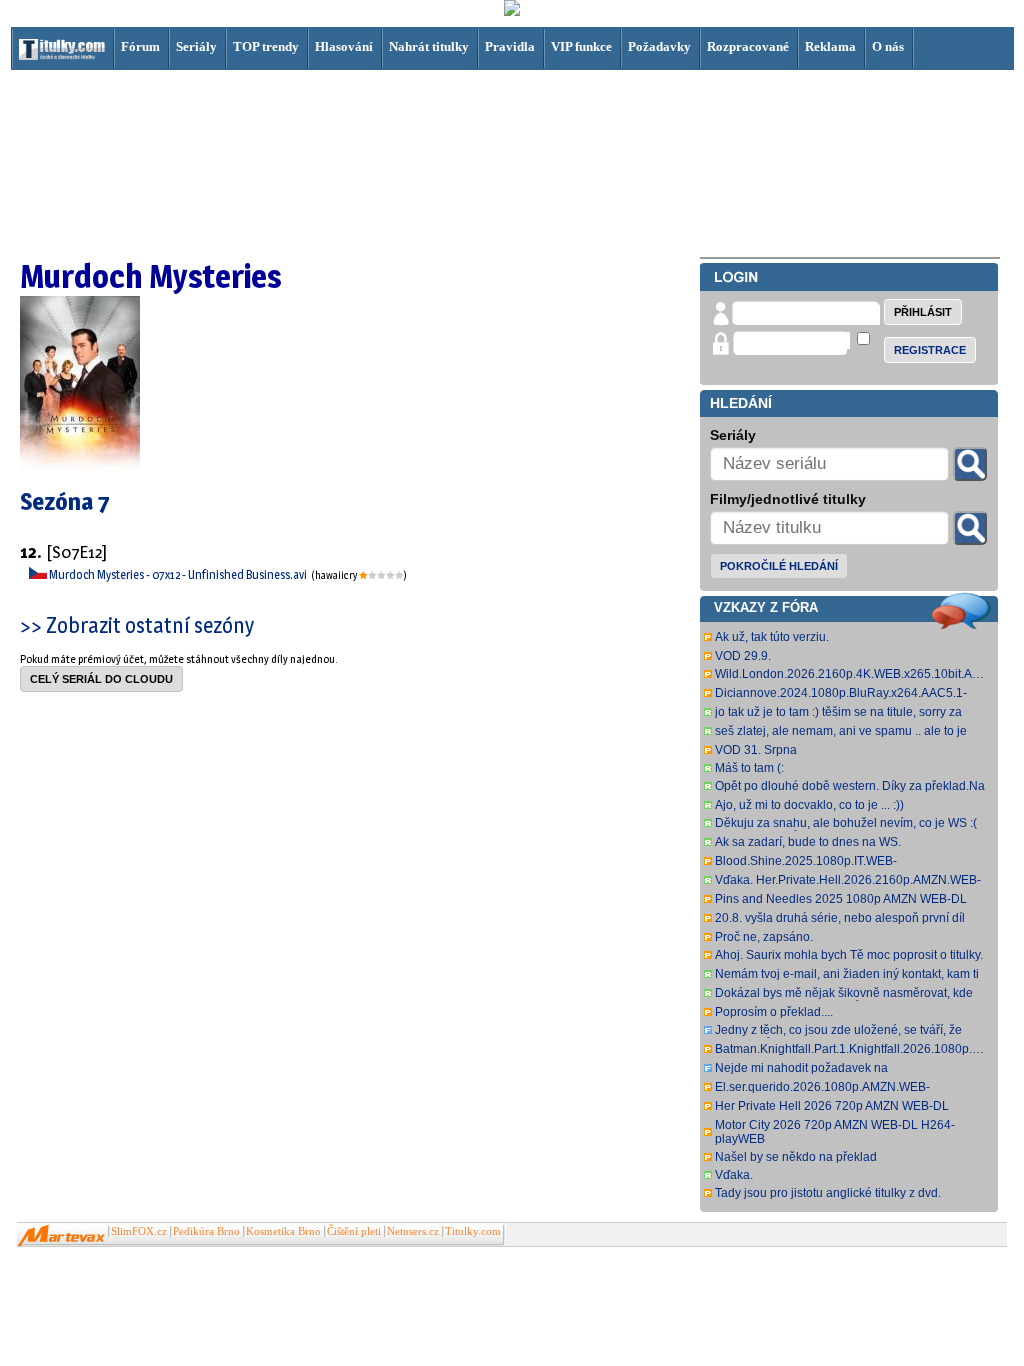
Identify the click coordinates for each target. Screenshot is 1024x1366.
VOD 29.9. (743, 656)
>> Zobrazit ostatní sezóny (137, 625)
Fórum (140, 46)
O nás (888, 46)
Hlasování (344, 46)
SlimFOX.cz (139, 1231)
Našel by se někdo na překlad (796, 1157)
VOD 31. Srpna (756, 750)
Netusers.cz (413, 1231)
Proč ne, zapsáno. (764, 937)
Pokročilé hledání (779, 566)
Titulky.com (473, 1231)
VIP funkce (581, 46)
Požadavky (659, 46)
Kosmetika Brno (283, 1231)
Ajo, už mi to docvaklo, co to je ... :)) (809, 805)
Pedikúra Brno (206, 1231)
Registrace (930, 350)
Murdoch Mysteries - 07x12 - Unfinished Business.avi (179, 574)
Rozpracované (748, 46)
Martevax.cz (61, 1236)
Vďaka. (734, 1175)
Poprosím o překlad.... (774, 1012)
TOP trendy (266, 46)
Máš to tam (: (749, 768)
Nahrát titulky (429, 46)
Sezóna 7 (65, 501)
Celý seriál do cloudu (101, 679)
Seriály (196, 46)
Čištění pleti (354, 1231)
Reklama (830, 46)
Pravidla (510, 46)
